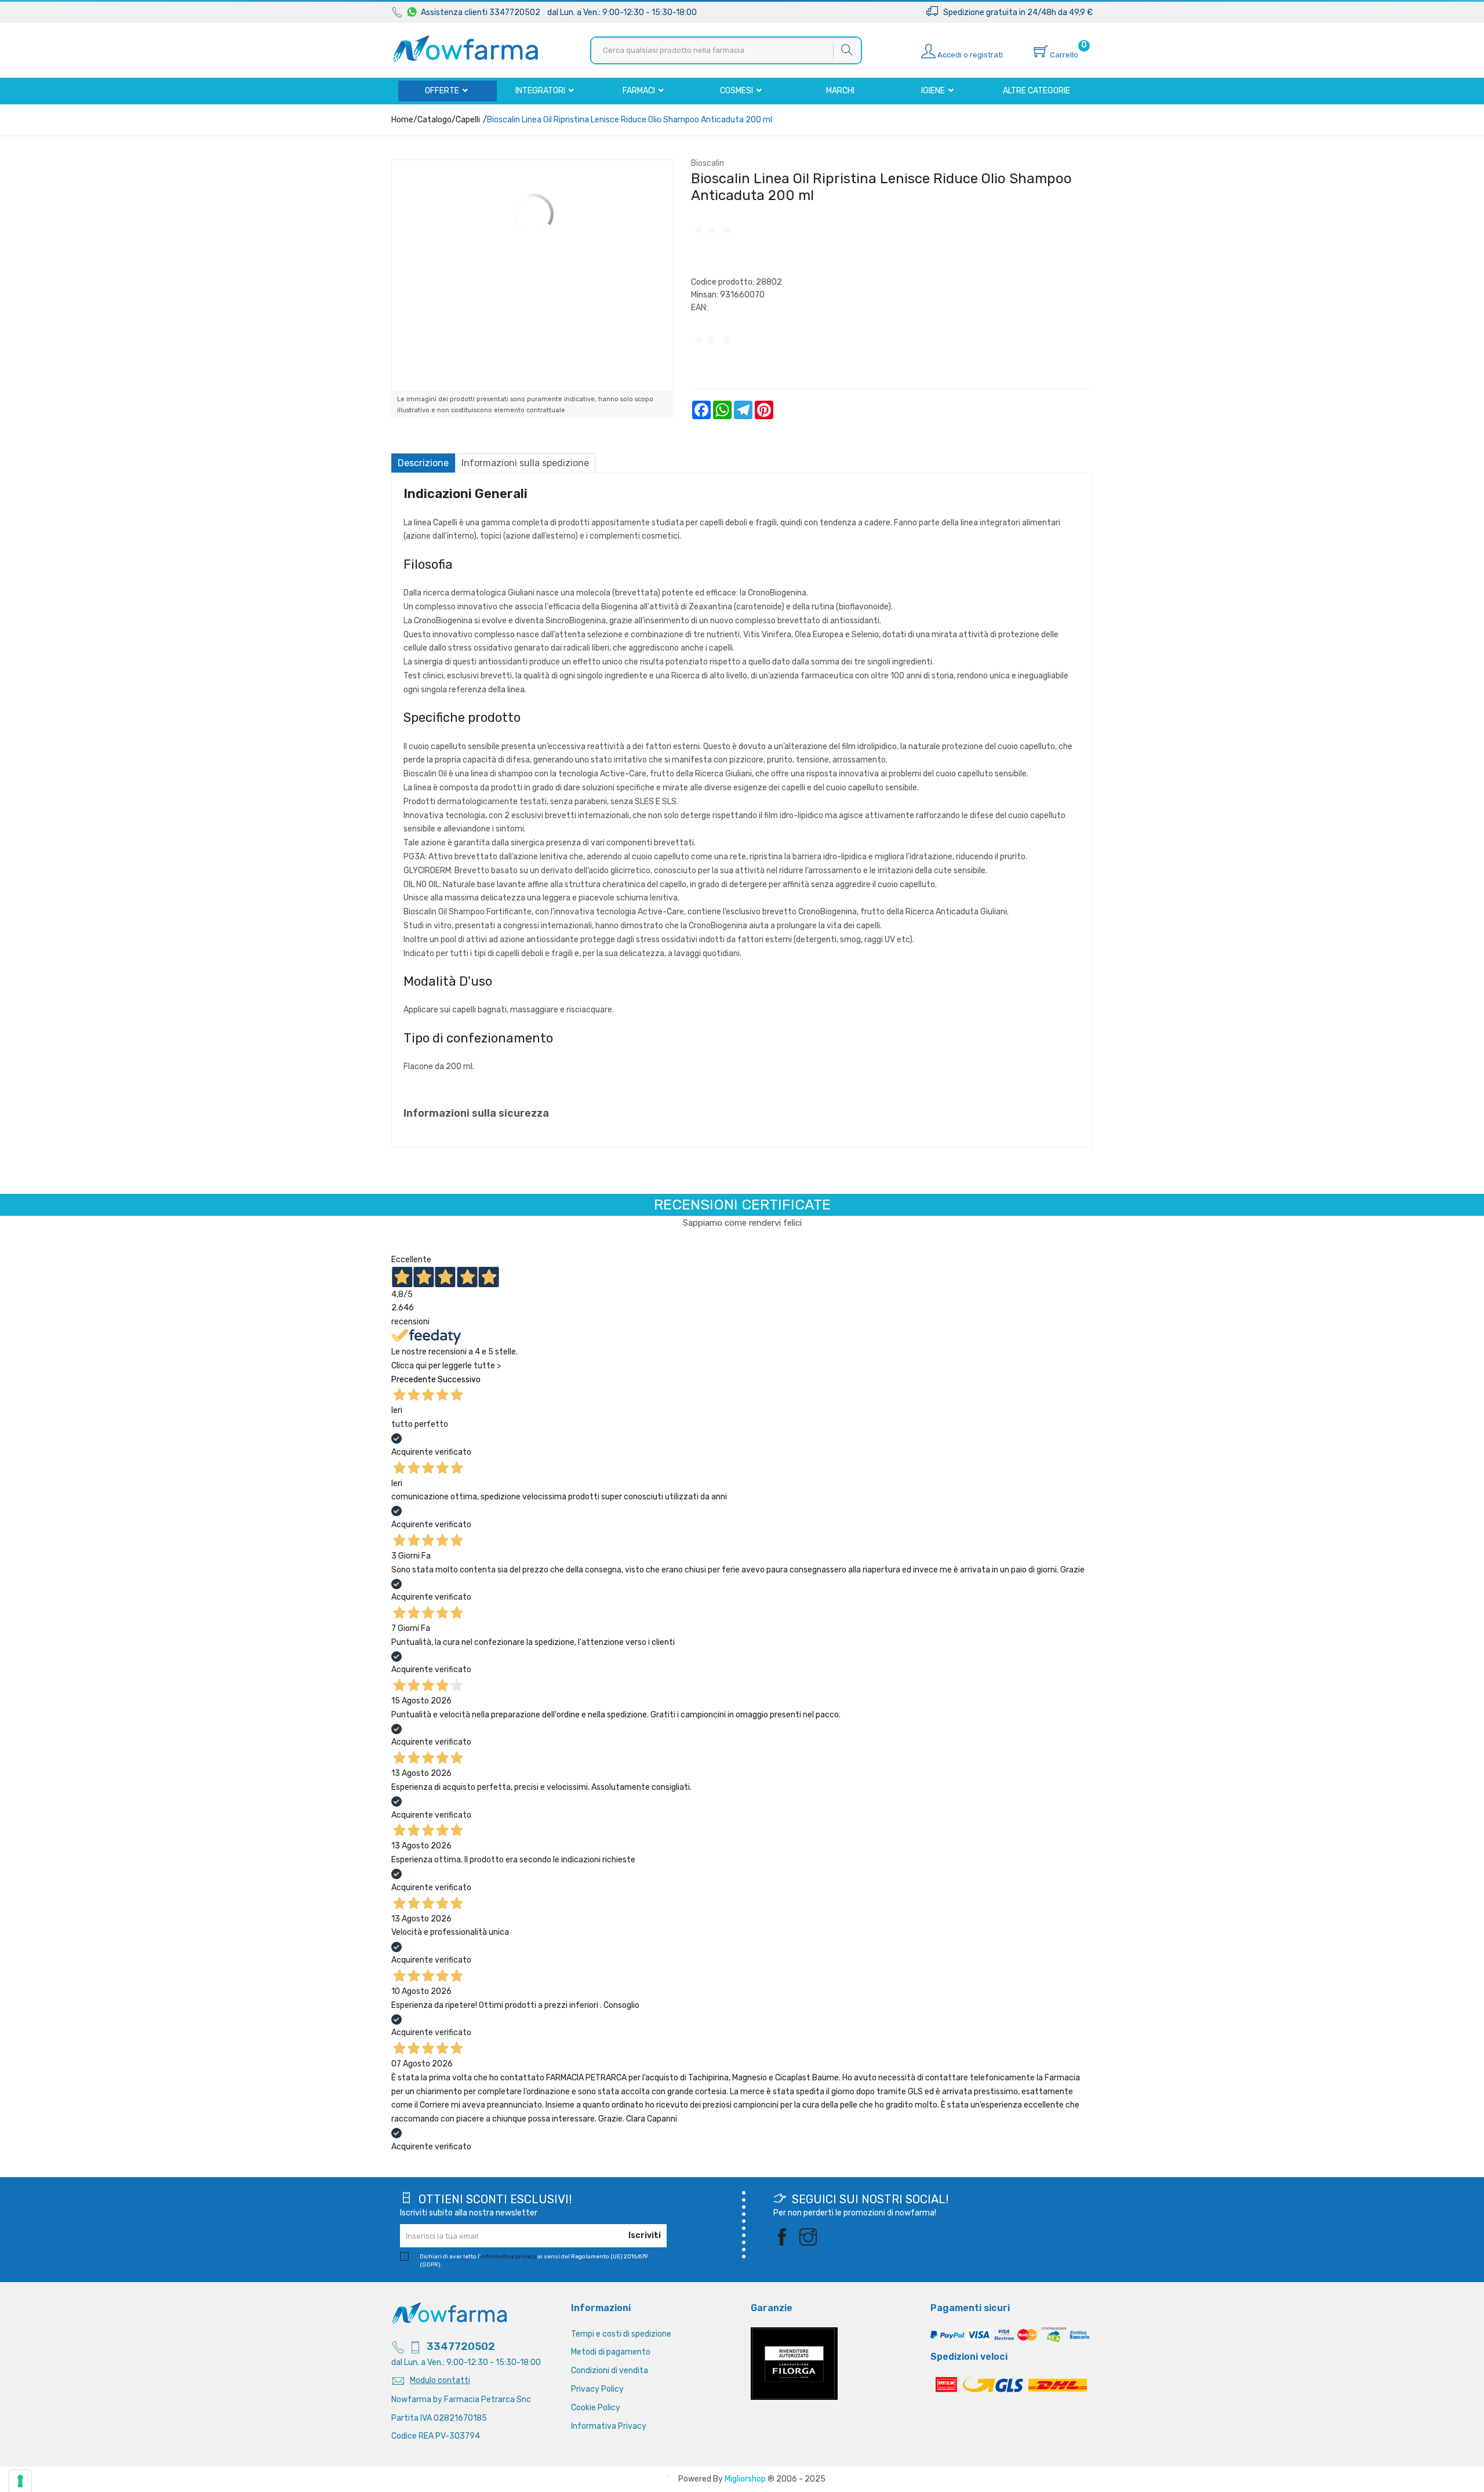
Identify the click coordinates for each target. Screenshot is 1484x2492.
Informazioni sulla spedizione (525, 463)
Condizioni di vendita (610, 2371)
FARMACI (640, 91)
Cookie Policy (596, 2408)
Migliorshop (745, 2479)
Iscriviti (645, 2235)
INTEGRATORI (541, 91)
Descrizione (423, 463)
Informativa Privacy (609, 2426)
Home (402, 120)
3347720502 (461, 2346)
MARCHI (840, 91)
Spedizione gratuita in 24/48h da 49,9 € (1015, 12)
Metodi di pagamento (611, 2352)
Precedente (414, 1380)
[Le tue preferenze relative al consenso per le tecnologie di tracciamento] (20, 2481)
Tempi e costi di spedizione (621, 2334)
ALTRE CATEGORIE (1036, 91)
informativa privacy (508, 2257)
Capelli (468, 120)
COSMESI (737, 91)
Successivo (459, 1380)
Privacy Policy (597, 2389)
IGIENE (934, 91)
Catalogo (434, 120)
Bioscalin (708, 163)
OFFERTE (443, 91)
